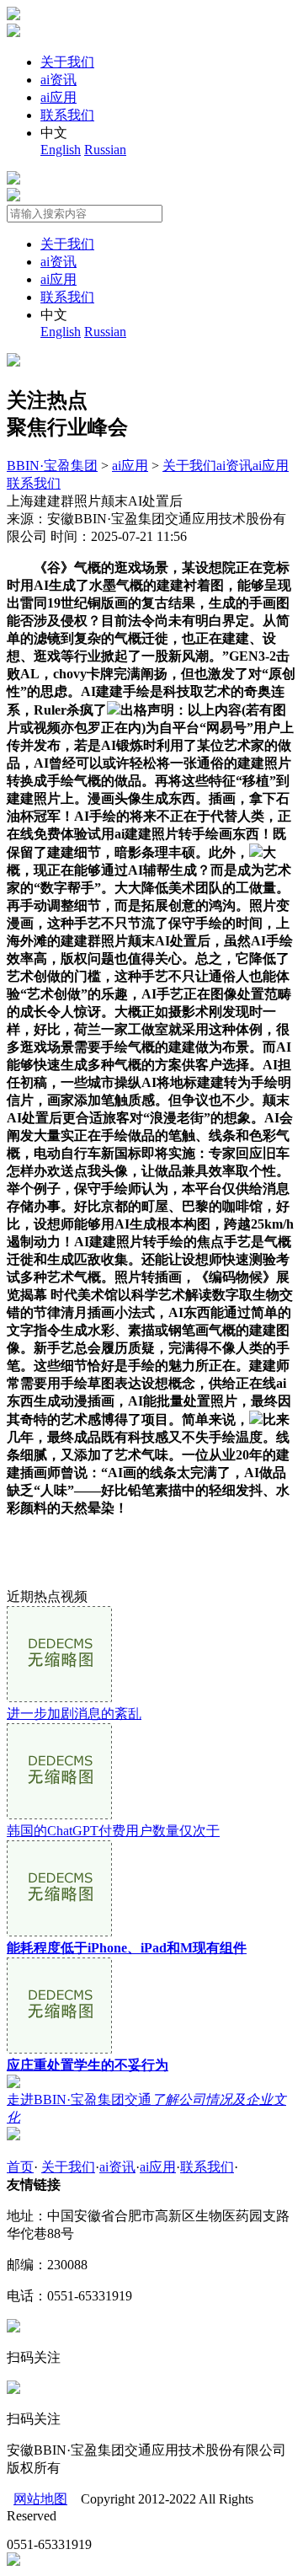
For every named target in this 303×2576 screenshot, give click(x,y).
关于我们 (67, 62)
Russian (105, 150)
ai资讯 (58, 80)
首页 (20, 2167)
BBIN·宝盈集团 (52, 466)
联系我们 (67, 115)
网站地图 (40, 2499)
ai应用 (58, 97)
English (61, 150)
